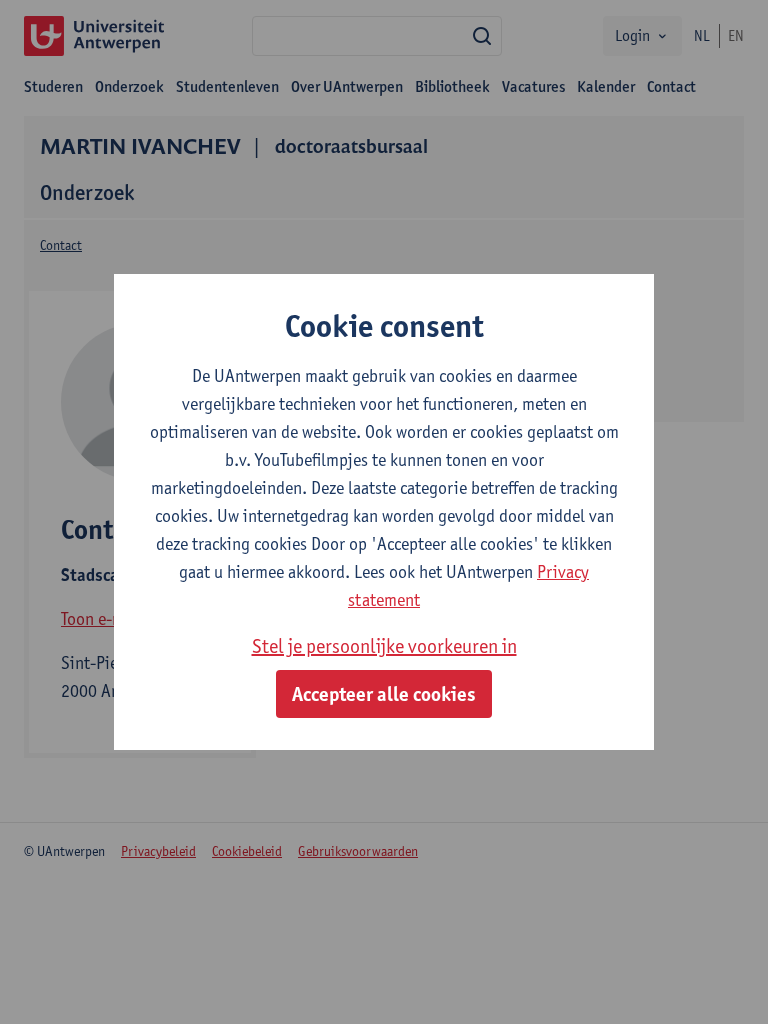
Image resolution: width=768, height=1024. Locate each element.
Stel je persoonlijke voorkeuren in (384, 646)
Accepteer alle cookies (384, 694)
